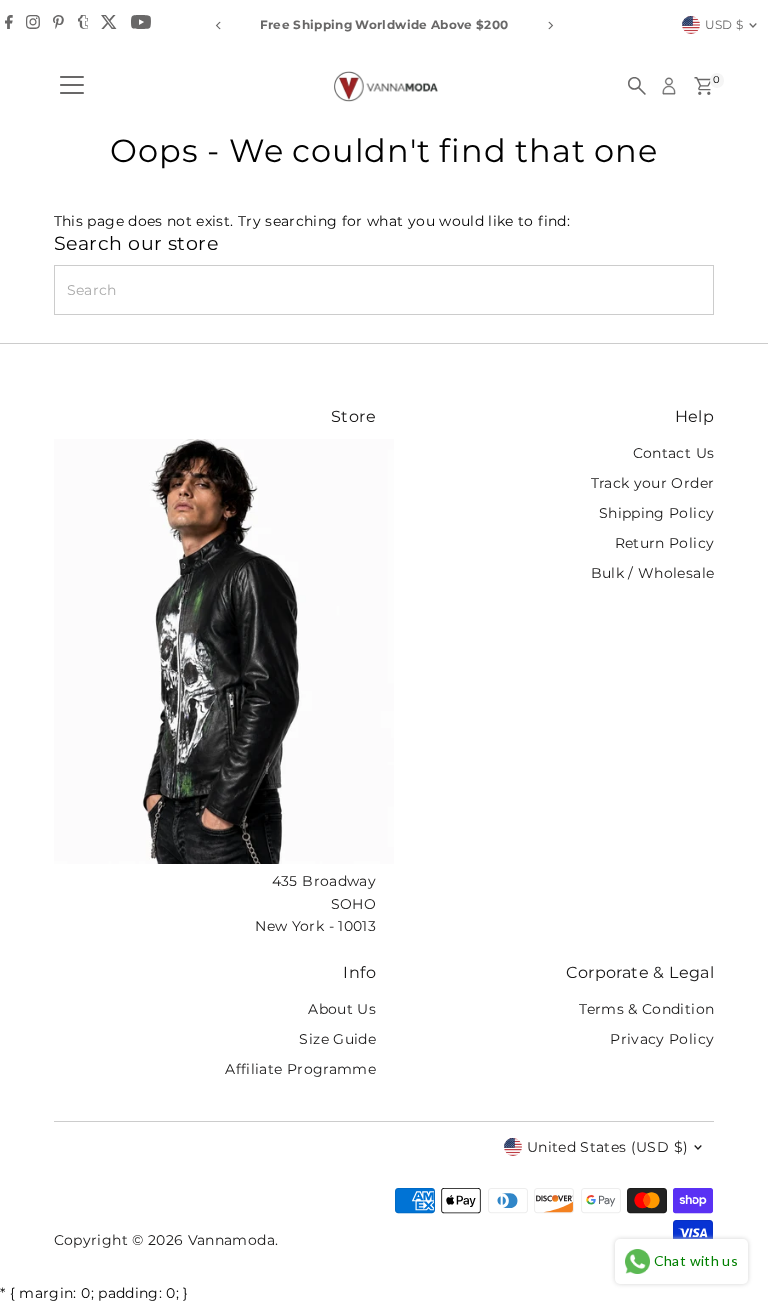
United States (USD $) (607, 1147)
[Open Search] (637, 86)
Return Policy (665, 543)
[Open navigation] (72, 86)
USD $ (724, 24)
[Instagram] (33, 25)
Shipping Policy (656, 513)
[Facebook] (9, 25)
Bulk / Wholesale (653, 573)
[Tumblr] (83, 25)
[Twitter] (109, 25)
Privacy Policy (662, 1039)
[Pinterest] (58, 25)
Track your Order (653, 483)
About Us (342, 1009)
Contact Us (674, 453)
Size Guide (337, 1039)
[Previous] (218, 25)
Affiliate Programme (300, 1069)
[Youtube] (141, 25)
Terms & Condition (646, 1009)
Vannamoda (231, 1240)
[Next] (549, 25)
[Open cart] (703, 86)
